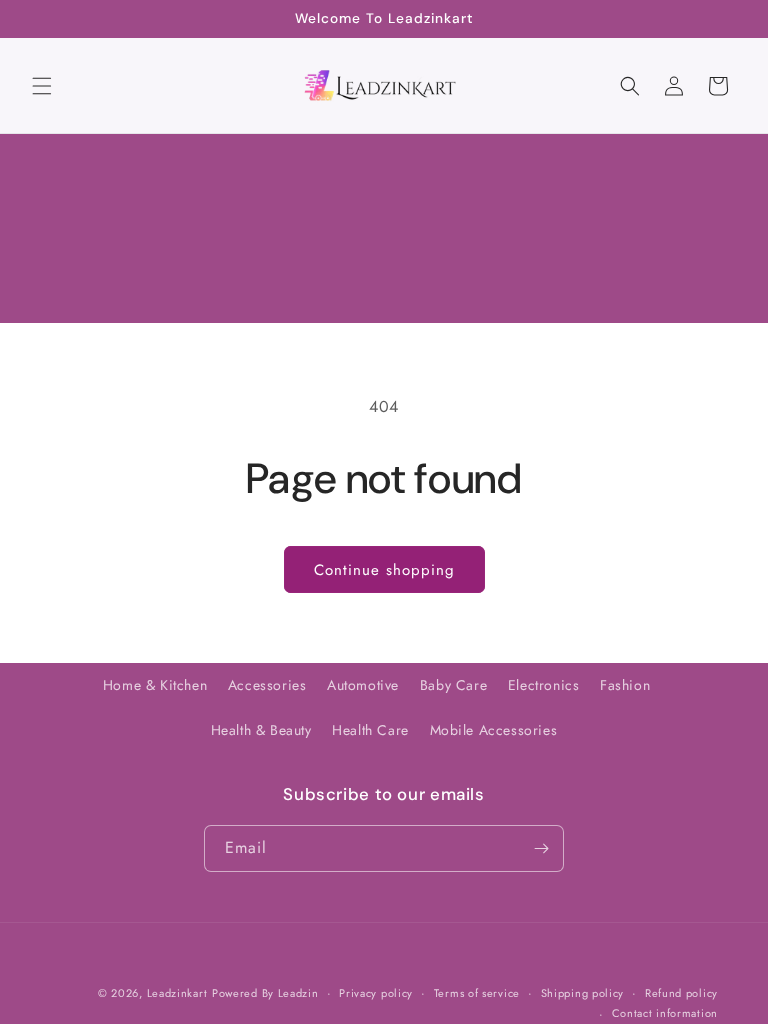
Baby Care (453, 685)
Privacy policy (376, 993)
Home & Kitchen (155, 685)
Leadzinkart (177, 993)
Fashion (625, 685)
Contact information (665, 1013)
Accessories (267, 685)
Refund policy (681, 993)
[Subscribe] (541, 848)
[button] (42, 86)
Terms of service (477, 993)
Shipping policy (583, 993)
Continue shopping (384, 570)
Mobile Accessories (494, 730)
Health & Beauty (261, 730)
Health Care (370, 730)
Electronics (544, 685)
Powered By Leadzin (265, 993)
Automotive (363, 685)
